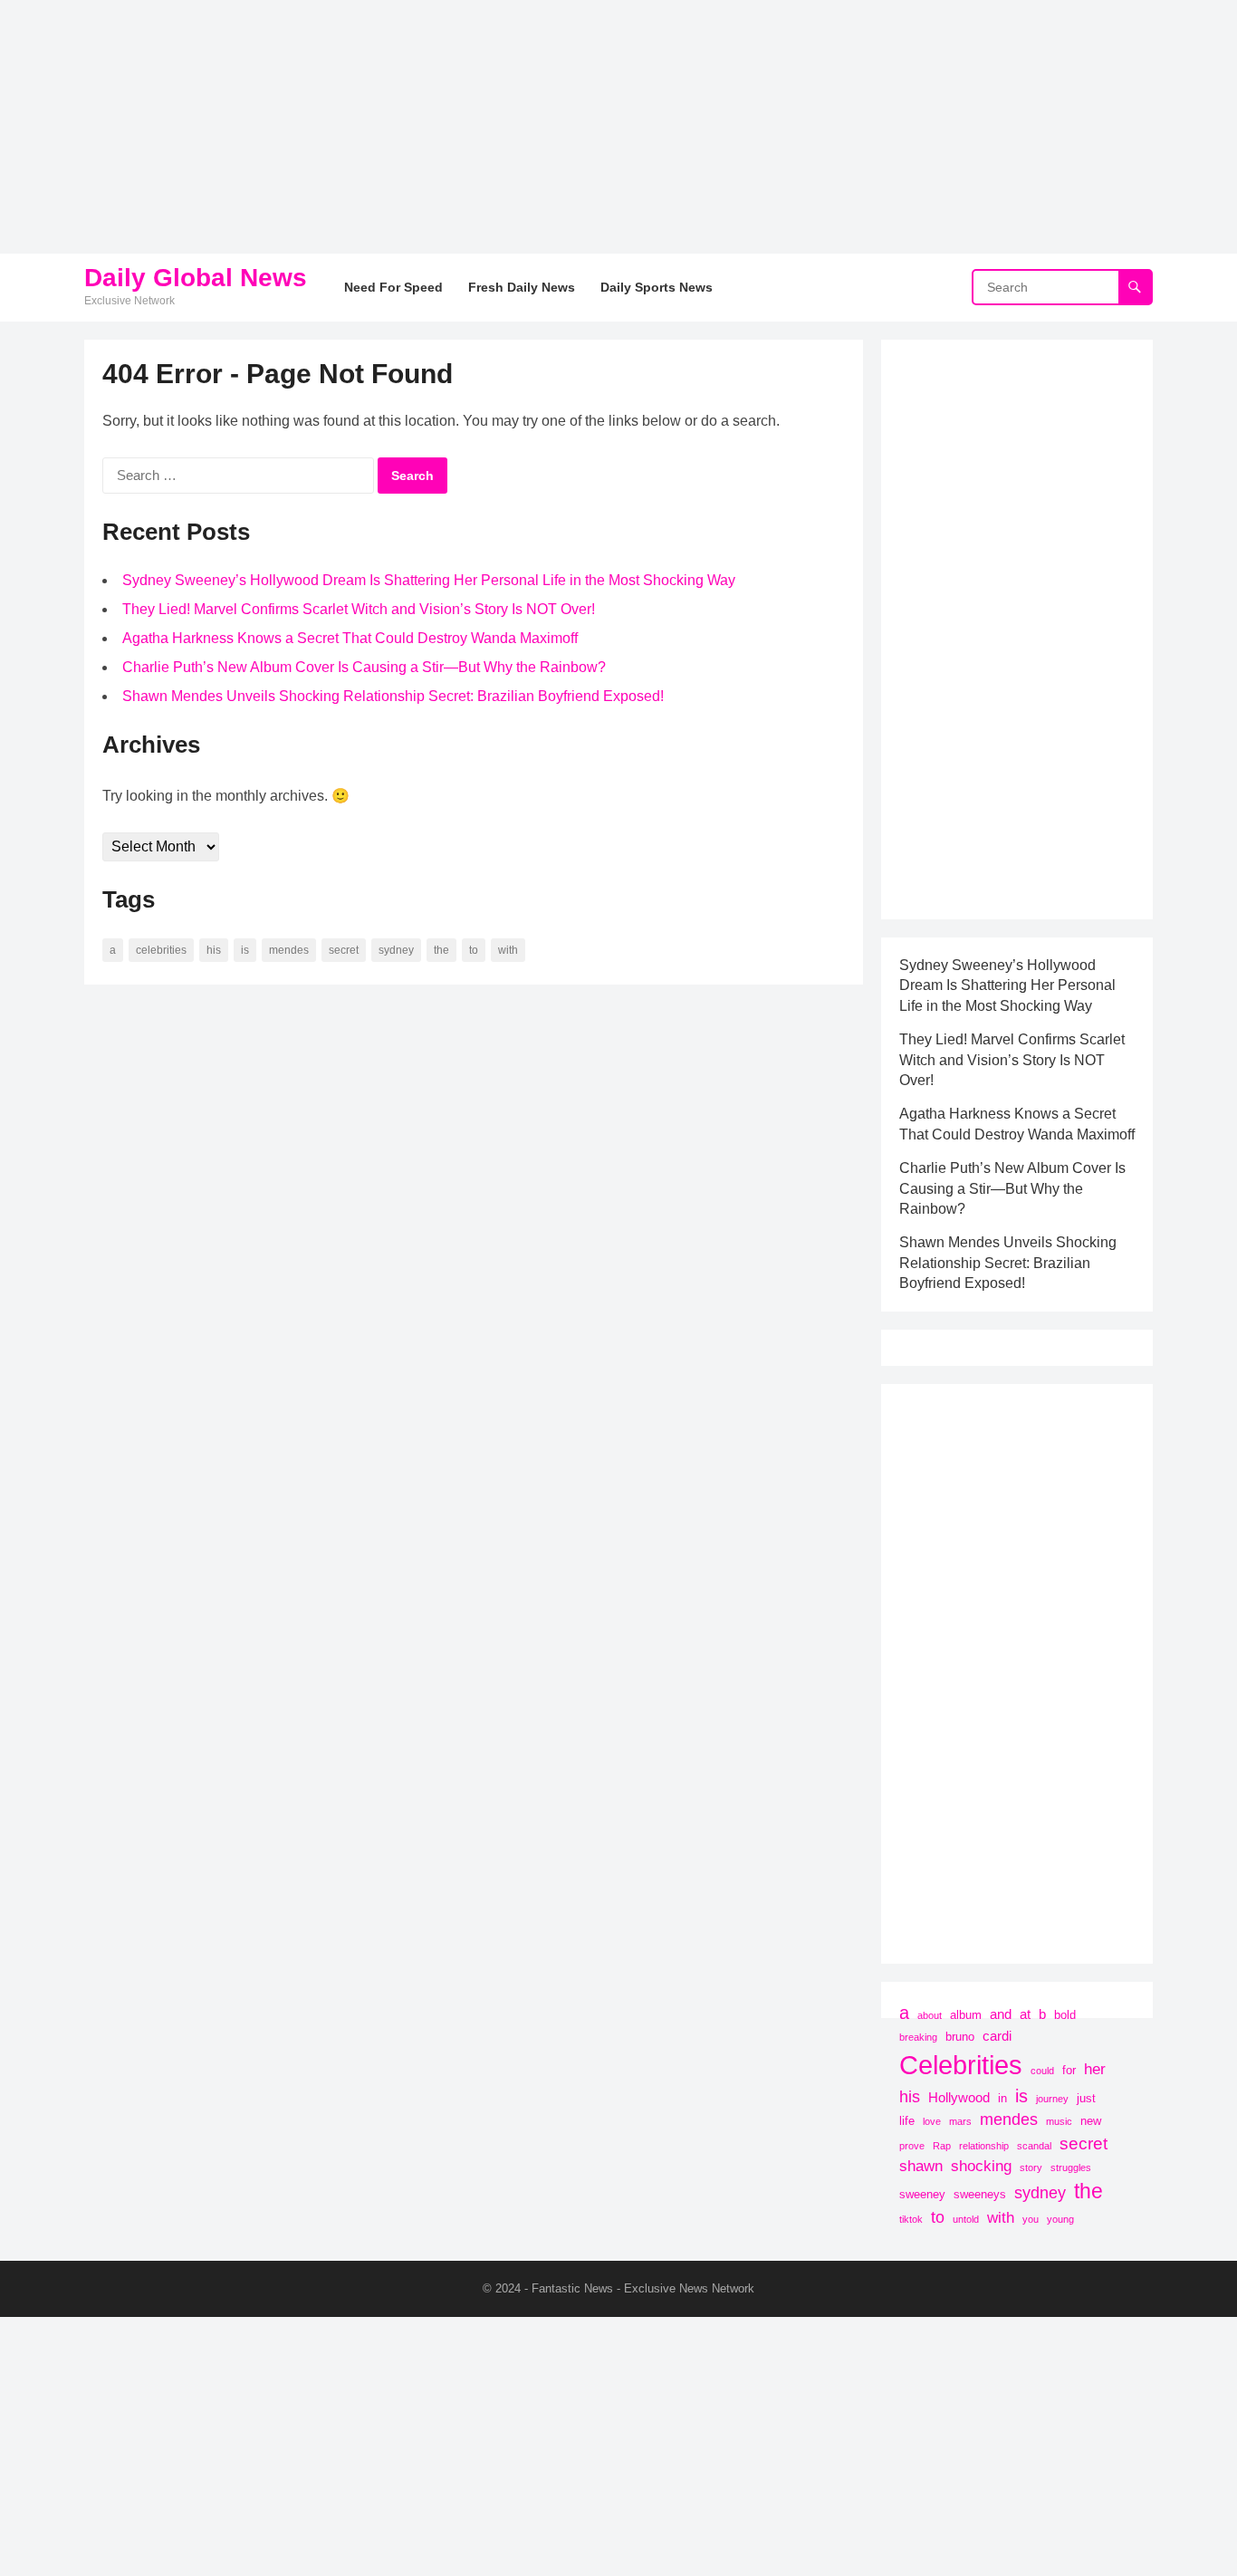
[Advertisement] (543, 127)
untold (966, 2219)
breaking (918, 2037)
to (474, 950)
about (930, 2015)
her (1095, 2069)
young (1060, 2219)
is (245, 950)
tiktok (911, 2219)
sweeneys (980, 2194)
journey (1052, 2099)
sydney (396, 950)
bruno (960, 2037)
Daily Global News (196, 278)
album (966, 2015)
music (1059, 2121)
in (1002, 2098)
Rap (942, 2146)
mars (960, 2121)
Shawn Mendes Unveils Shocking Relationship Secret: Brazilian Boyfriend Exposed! (393, 696)
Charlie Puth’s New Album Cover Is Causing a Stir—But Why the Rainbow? (364, 667)
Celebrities (161, 950)
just (1086, 2098)
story (1031, 2167)
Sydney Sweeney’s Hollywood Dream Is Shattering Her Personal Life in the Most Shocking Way (429, 580)
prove (912, 2146)
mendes (289, 950)
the (441, 950)
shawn (921, 2166)
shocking (981, 2166)
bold (1065, 2015)
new (1091, 2121)
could (1042, 2071)
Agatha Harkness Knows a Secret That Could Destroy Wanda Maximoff (350, 638)
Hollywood (959, 2097)
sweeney (922, 2194)
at (1025, 2014)
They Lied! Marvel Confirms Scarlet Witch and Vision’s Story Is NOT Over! (359, 609)
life (907, 2121)
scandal (1034, 2146)
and (1001, 2014)
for (1069, 2070)
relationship (984, 2146)
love (932, 2121)
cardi (997, 2036)
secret (344, 950)
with (508, 950)
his (214, 950)
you (1031, 2219)
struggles (1071, 2167)
